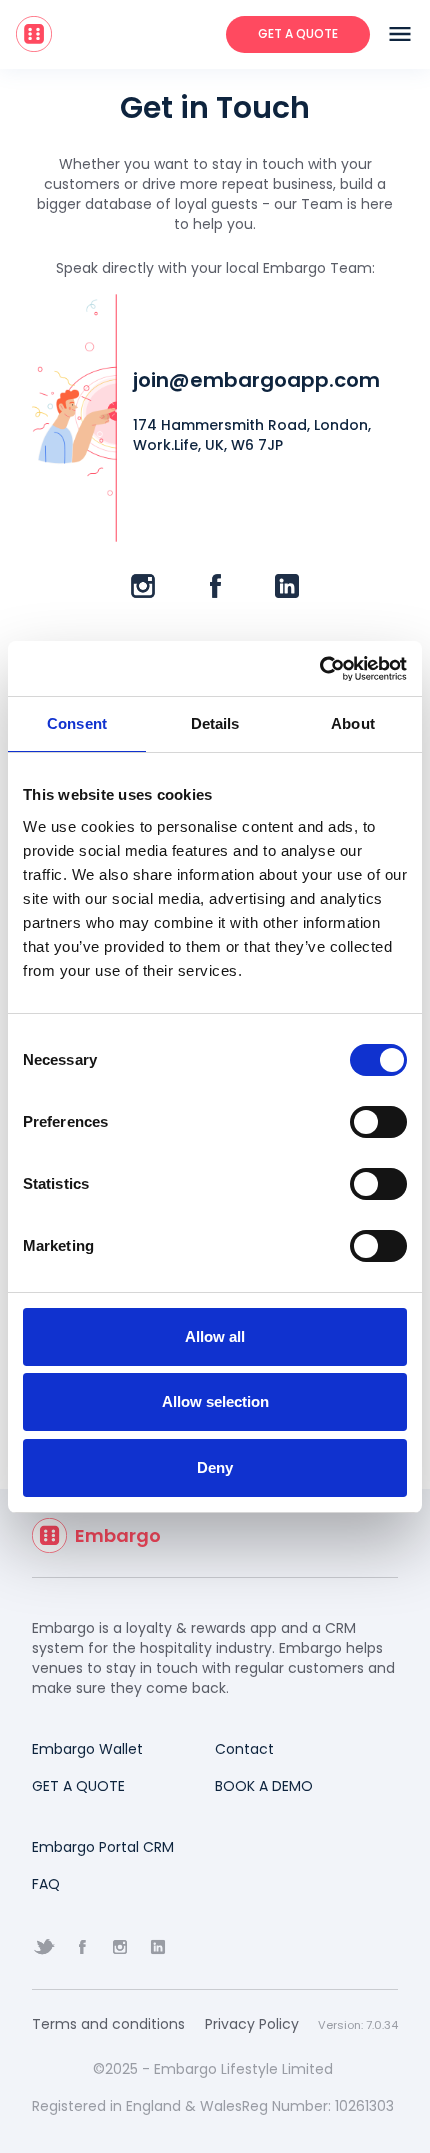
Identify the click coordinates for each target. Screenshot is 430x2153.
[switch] (378, 1122)
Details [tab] (215, 723)
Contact (244, 1749)
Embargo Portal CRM (103, 1847)
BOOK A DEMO (264, 1786)
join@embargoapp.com (256, 380)
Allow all (215, 1336)
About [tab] (353, 723)
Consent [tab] (77, 723)
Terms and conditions (108, 2024)
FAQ (46, 1884)
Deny (215, 1467)
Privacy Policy (252, 2024)
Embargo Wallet (87, 1749)
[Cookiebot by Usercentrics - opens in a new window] (319, 669)
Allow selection (215, 1401)
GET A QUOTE (78, 1786)
